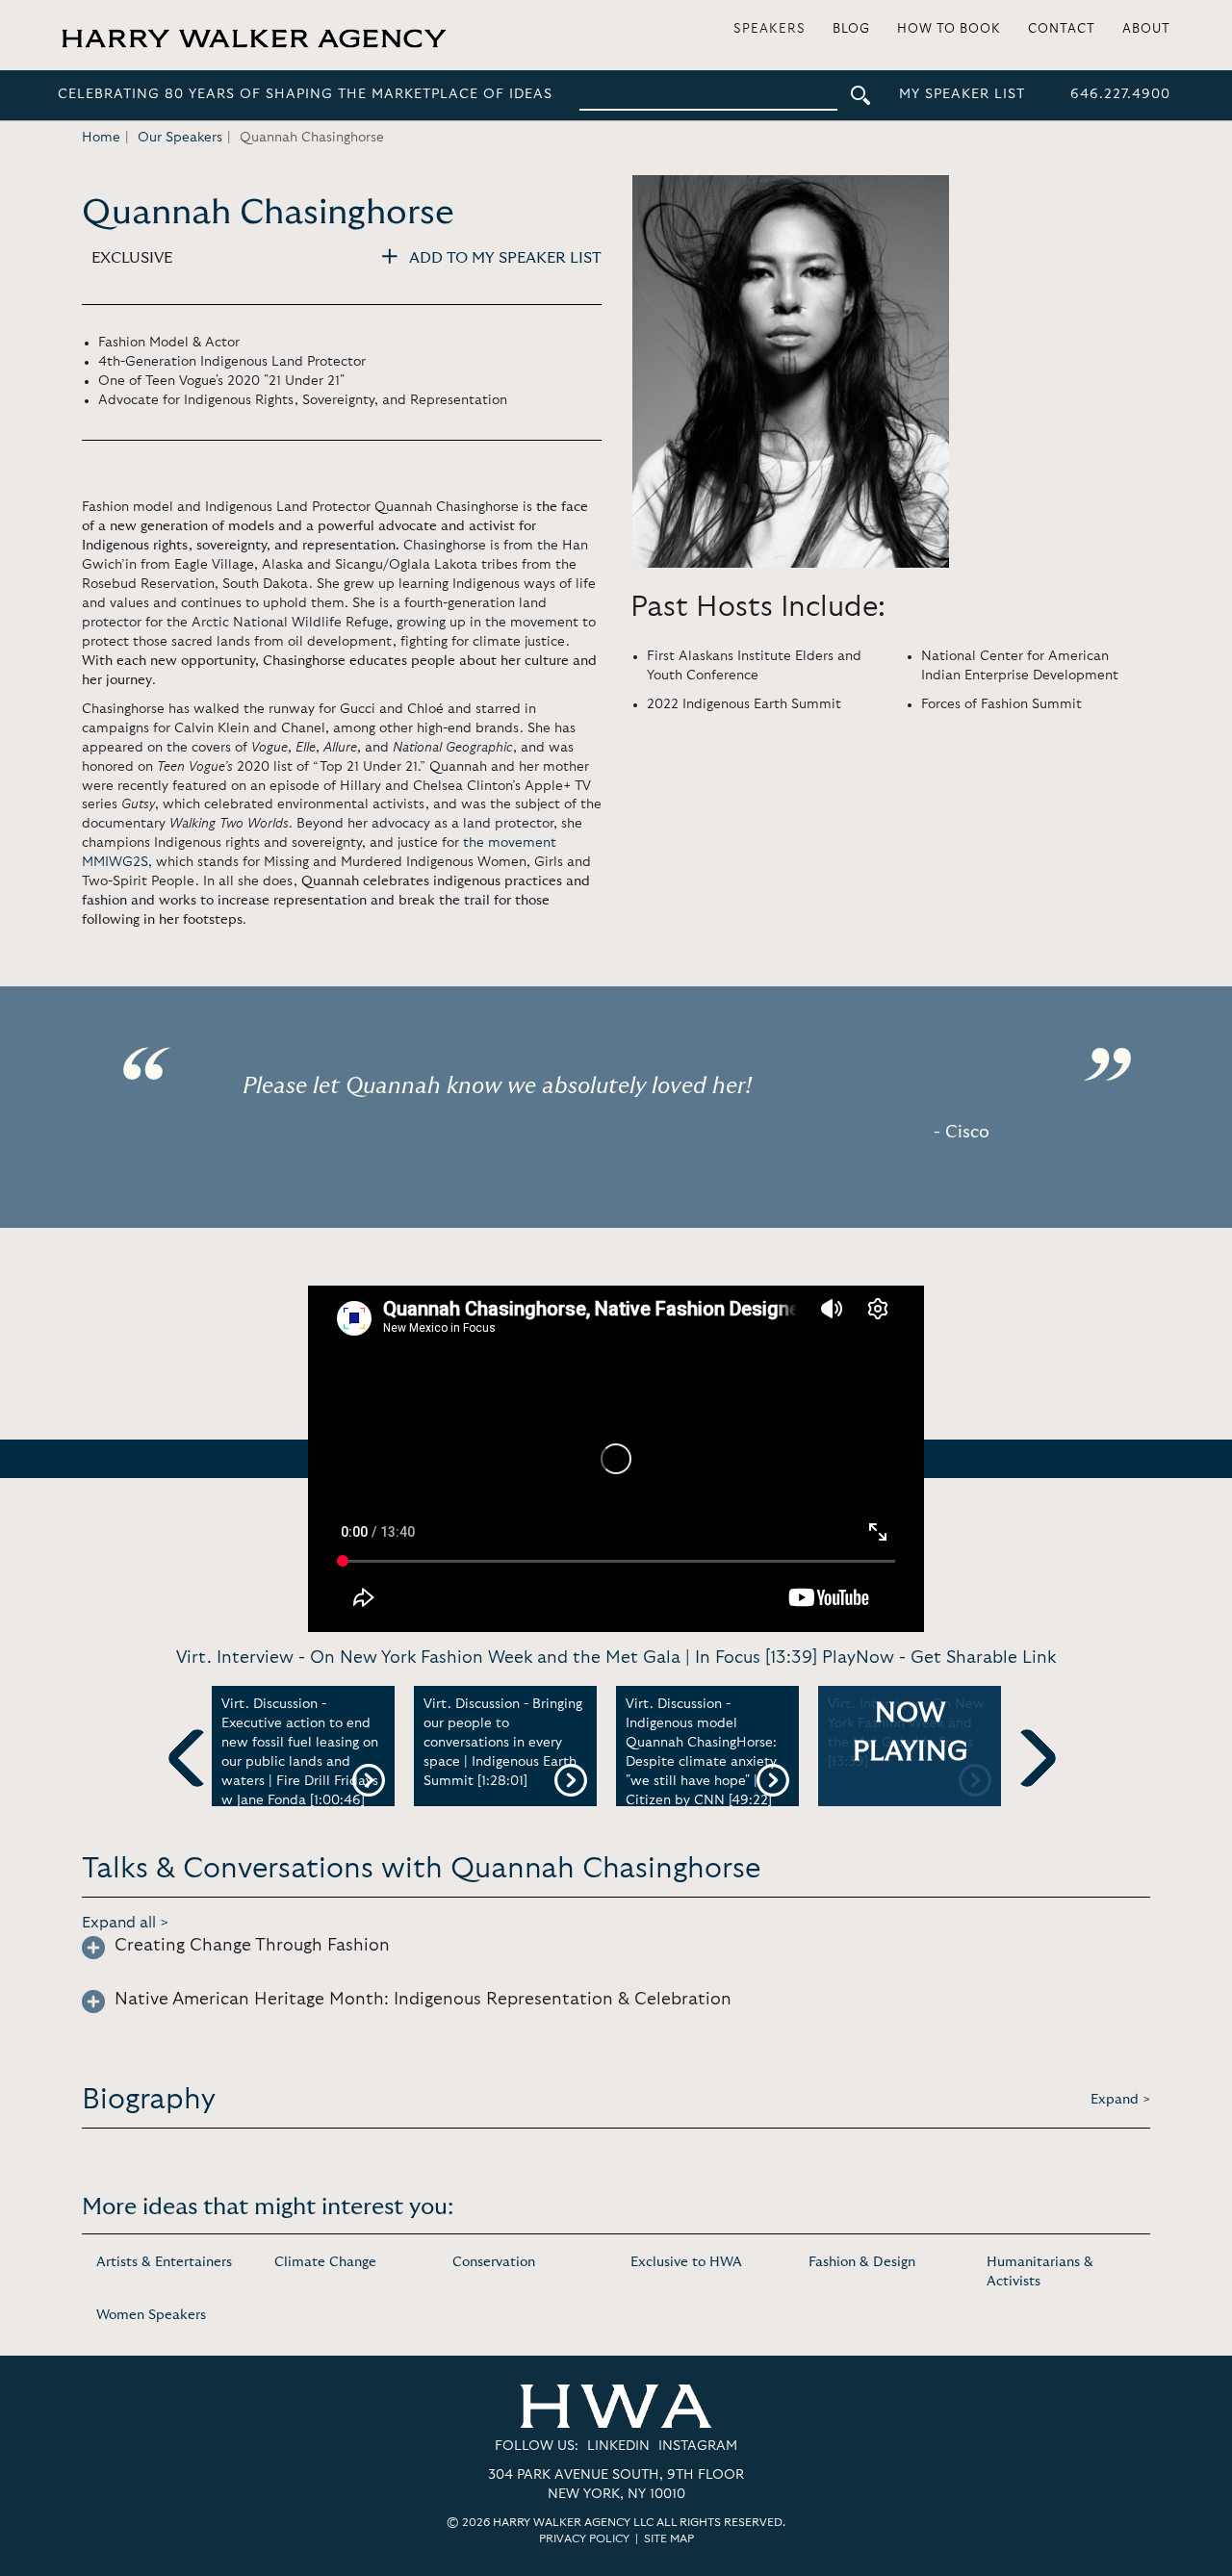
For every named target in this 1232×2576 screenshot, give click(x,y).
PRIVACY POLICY (584, 2538)
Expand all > (126, 1923)
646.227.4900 (1120, 94)
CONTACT (1062, 29)
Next (1027, 1790)
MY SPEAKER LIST (962, 94)
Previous (197, 1790)
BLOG (851, 29)
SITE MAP (669, 2538)
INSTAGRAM (698, 2446)
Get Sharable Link (983, 1658)
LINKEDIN (618, 2446)
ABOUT (1146, 29)
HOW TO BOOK (949, 29)
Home (101, 138)
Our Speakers (180, 138)
